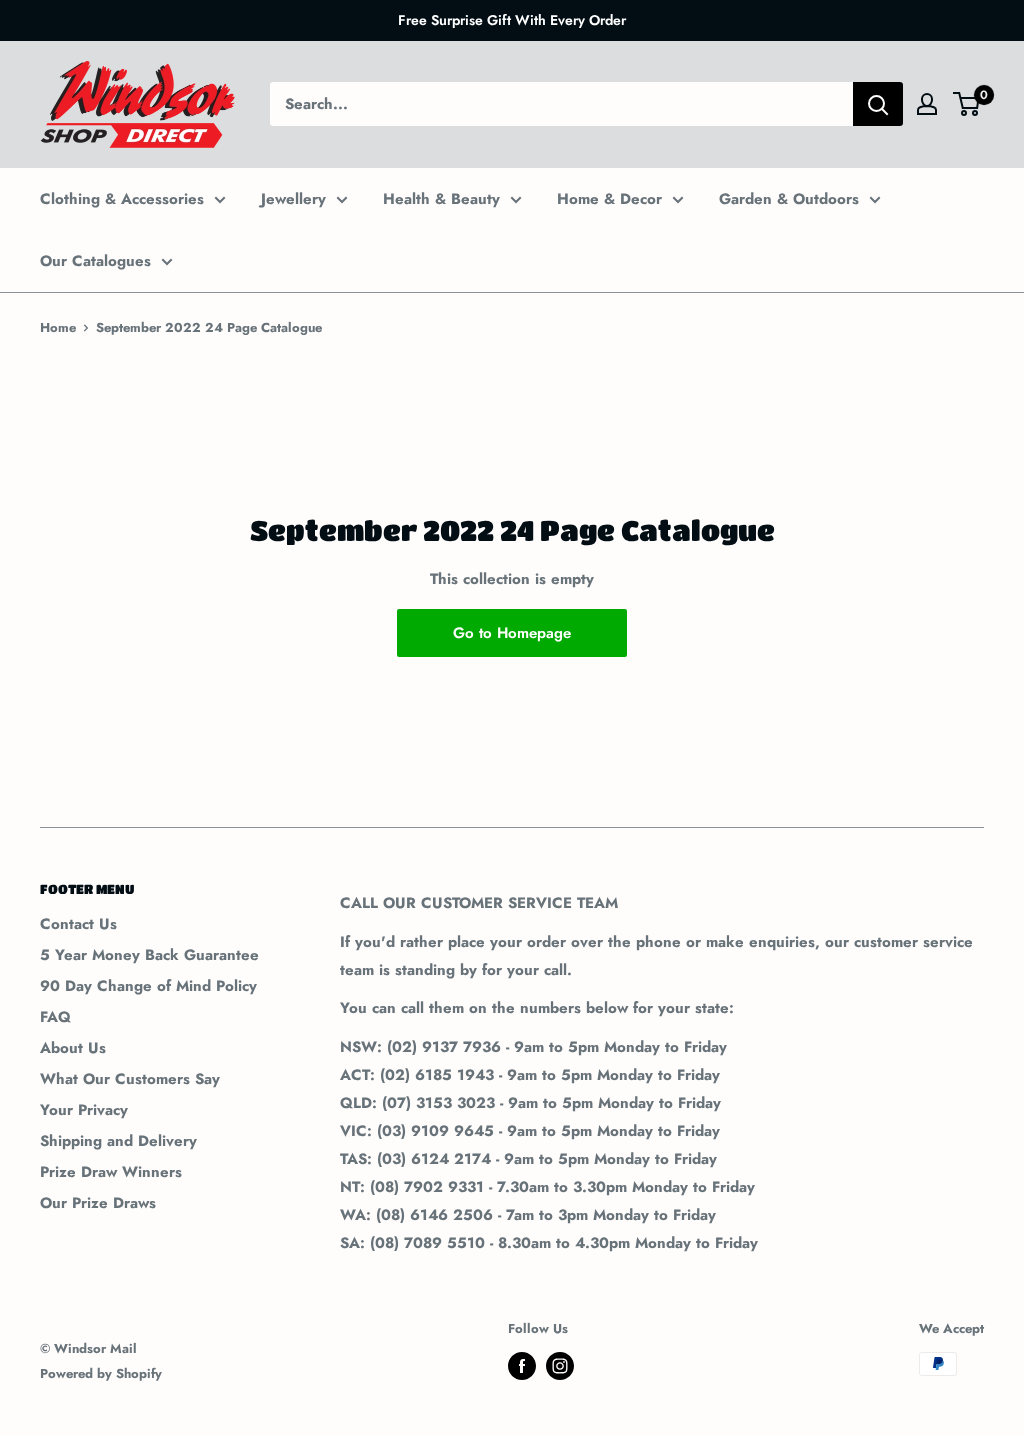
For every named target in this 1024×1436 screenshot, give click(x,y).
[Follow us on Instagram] (560, 1366)
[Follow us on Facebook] (522, 1366)
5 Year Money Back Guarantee (149, 955)
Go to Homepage (512, 633)
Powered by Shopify (101, 1373)
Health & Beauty (441, 199)
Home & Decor (609, 199)
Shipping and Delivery (118, 1141)
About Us (73, 1048)
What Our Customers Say (130, 1079)
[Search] (878, 104)
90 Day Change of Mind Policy (148, 986)
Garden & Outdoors (789, 199)
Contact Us (78, 924)
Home (58, 327)
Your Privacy (84, 1110)
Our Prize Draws (98, 1203)
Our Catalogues (95, 261)
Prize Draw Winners (111, 1172)
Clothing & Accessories (122, 199)
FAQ (55, 1017)
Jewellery (293, 199)
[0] (967, 104)
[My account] (927, 104)
